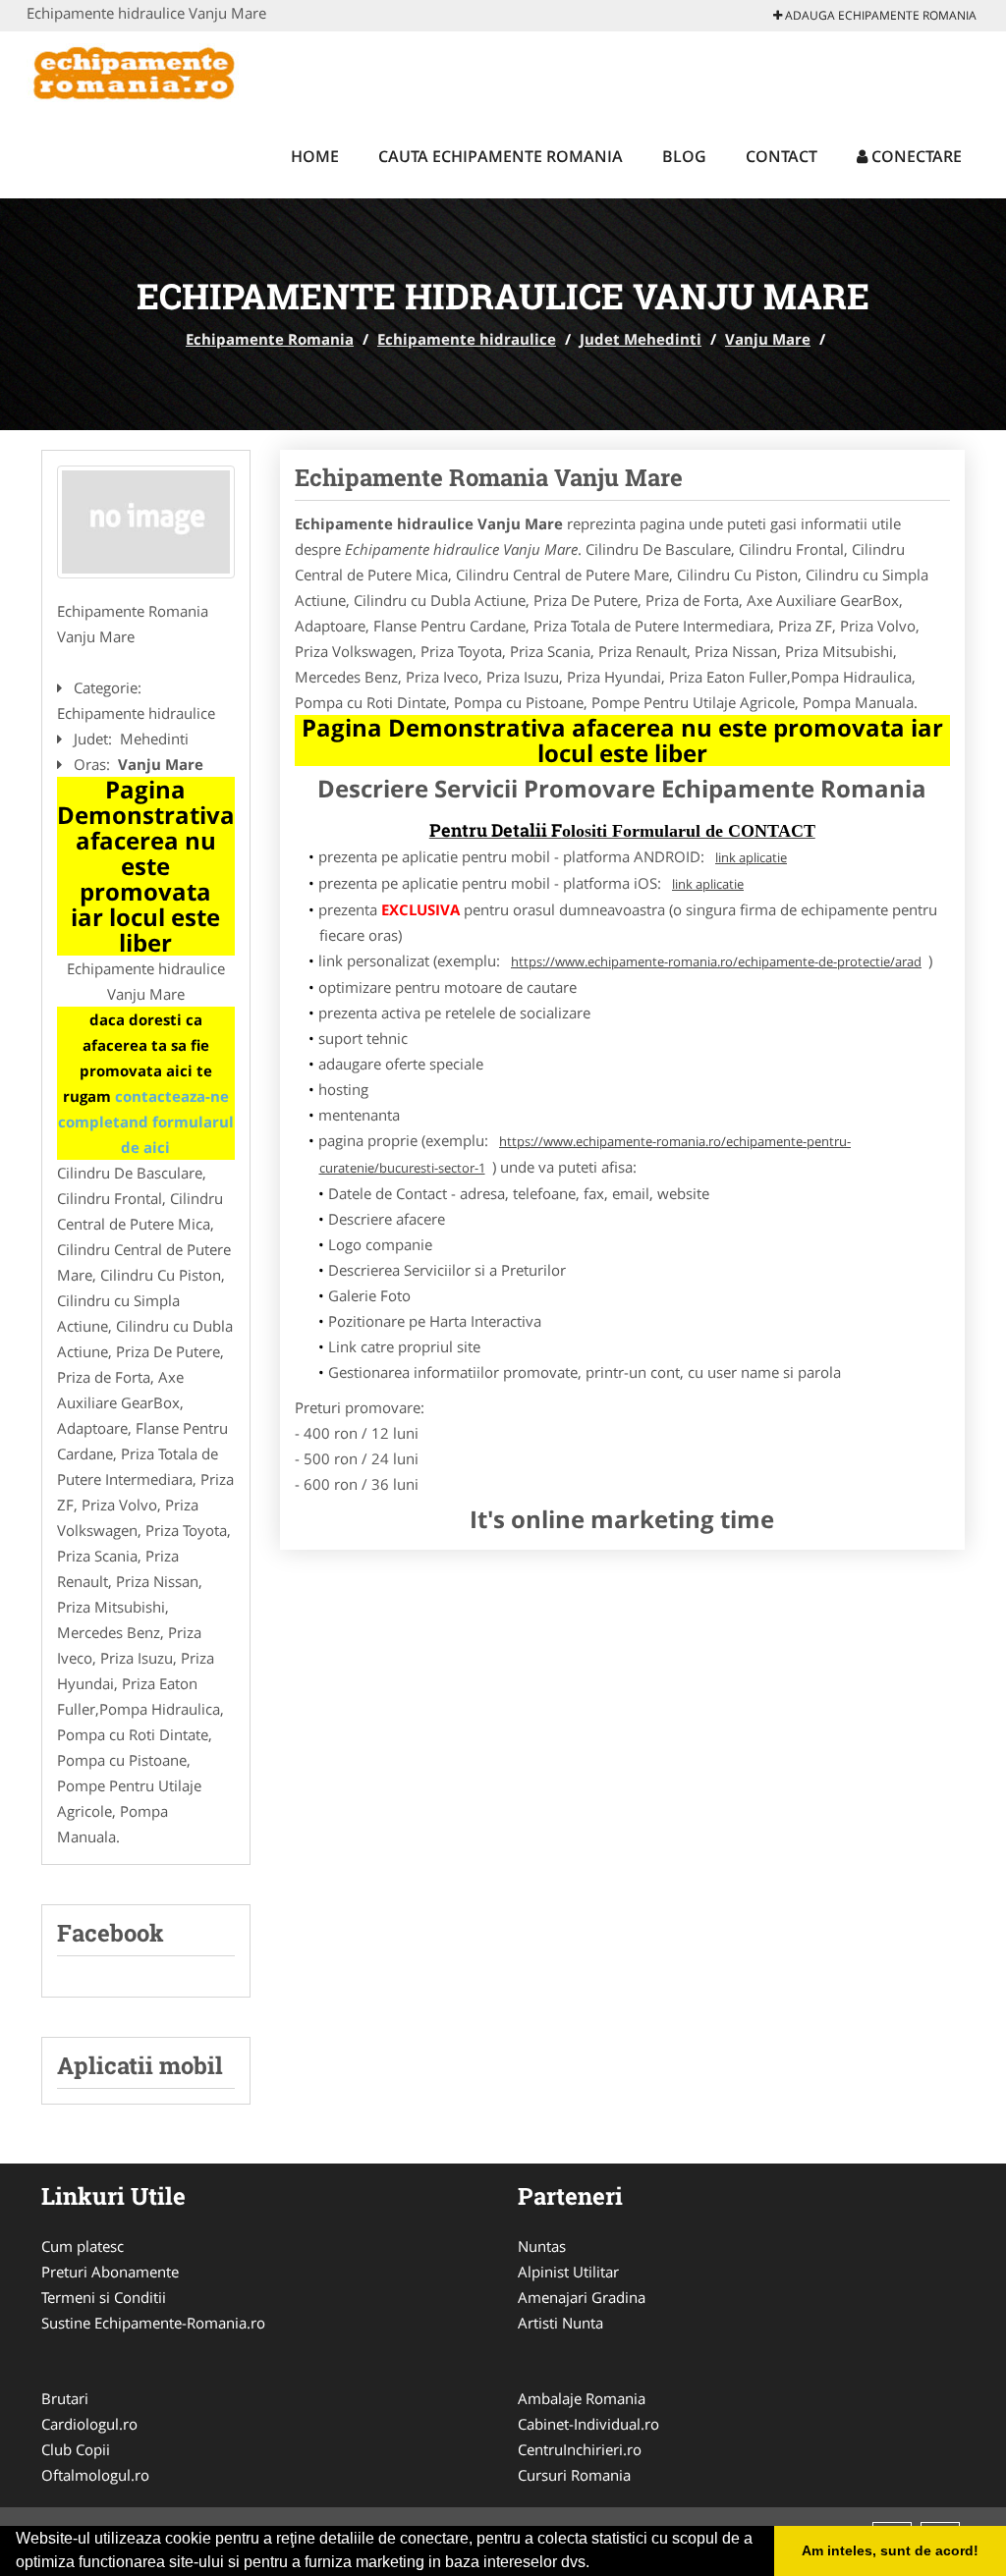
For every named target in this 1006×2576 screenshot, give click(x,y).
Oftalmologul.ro (95, 2475)
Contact (782, 156)
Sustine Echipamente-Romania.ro (153, 2323)
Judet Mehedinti (641, 339)
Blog (684, 156)
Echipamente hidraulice (467, 339)
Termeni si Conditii (104, 2297)
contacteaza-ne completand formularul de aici (146, 1122)
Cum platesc (83, 2246)
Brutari (65, 2398)
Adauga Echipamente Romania (879, 15)
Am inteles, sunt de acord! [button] (890, 2550)
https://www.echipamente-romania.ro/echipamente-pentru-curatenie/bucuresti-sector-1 (586, 1154)
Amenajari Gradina (582, 2297)
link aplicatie (751, 857)
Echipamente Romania (270, 339)
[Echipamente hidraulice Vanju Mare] (146, 522)
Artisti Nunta (560, 2323)
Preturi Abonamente (110, 2272)
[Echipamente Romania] (156, 71)
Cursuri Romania (574, 2475)
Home (315, 156)
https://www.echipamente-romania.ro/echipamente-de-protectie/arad (716, 961)
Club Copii (76, 2449)
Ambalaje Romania (582, 2398)
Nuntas (542, 2246)
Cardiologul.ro (89, 2424)
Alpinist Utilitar (568, 2272)
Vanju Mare (768, 339)
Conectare (915, 156)
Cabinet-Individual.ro (588, 2424)
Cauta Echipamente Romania (501, 156)
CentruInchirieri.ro (580, 2449)
